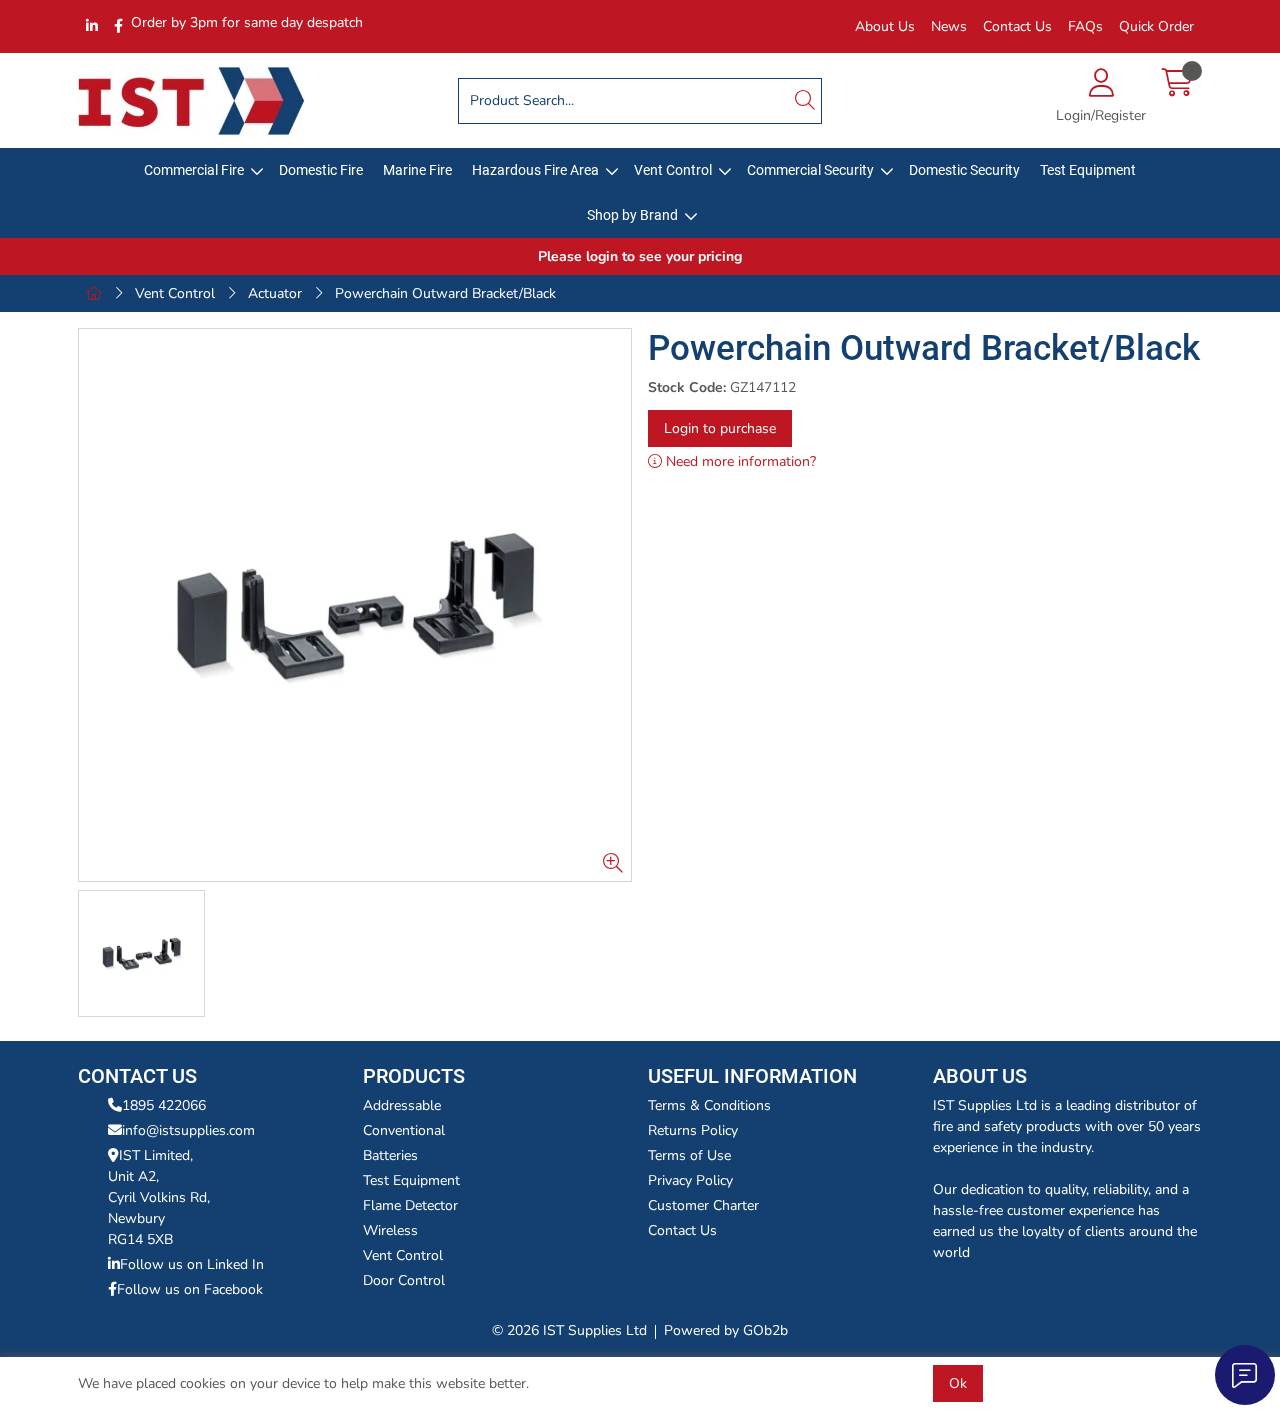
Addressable (402, 1105)
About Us (885, 26)
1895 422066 (164, 1105)
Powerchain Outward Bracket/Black (445, 293)
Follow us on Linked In (192, 1264)
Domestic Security (964, 170)
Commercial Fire (194, 170)
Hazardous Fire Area (535, 170)
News (949, 26)
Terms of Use (689, 1155)
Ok (958, 1383)
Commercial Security (810, 170)
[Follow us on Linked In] (92, 26)
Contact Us (1017, 26)
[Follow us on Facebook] (118, 26)
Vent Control (673, 170)
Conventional (404, 1130)
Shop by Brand (632, 215)
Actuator (275, 293)
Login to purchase (720, 428)
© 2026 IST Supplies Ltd (569, 1330)
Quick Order (1156, 26)
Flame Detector (410, 1205)
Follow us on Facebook (190, 1289)
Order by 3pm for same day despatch (247, 22)
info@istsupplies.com (188, 1130)
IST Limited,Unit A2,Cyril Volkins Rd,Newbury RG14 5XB (159, 1197)
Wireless (390, 1230)
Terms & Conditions (709, 1105)
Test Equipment (1088, 170)
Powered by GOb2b (726, 1330)
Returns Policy (693, 1130)
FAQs (1085, 26)
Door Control (404, 1280)
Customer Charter (703, 1205)
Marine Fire (417, 170)
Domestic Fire (321, 170)
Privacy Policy (690, 1180)
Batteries (390, 1155)
